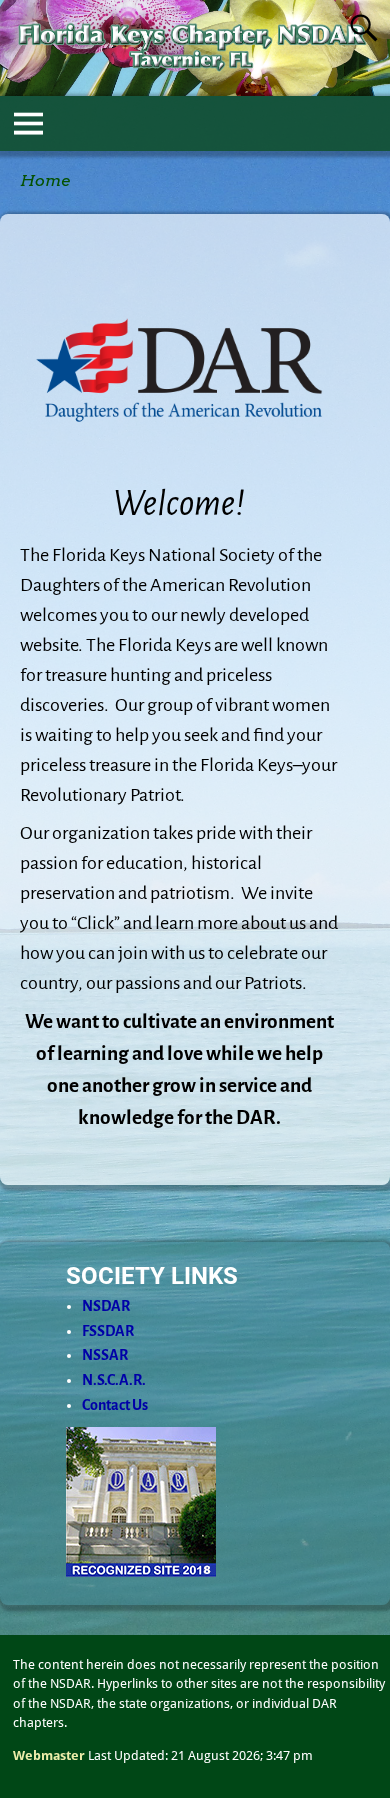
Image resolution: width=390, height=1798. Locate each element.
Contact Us (115, 1405)
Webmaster (49, 1755)
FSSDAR (108, 1331)
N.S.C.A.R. (114, 1380)
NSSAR (105, 1355)
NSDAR (106, 1306)
